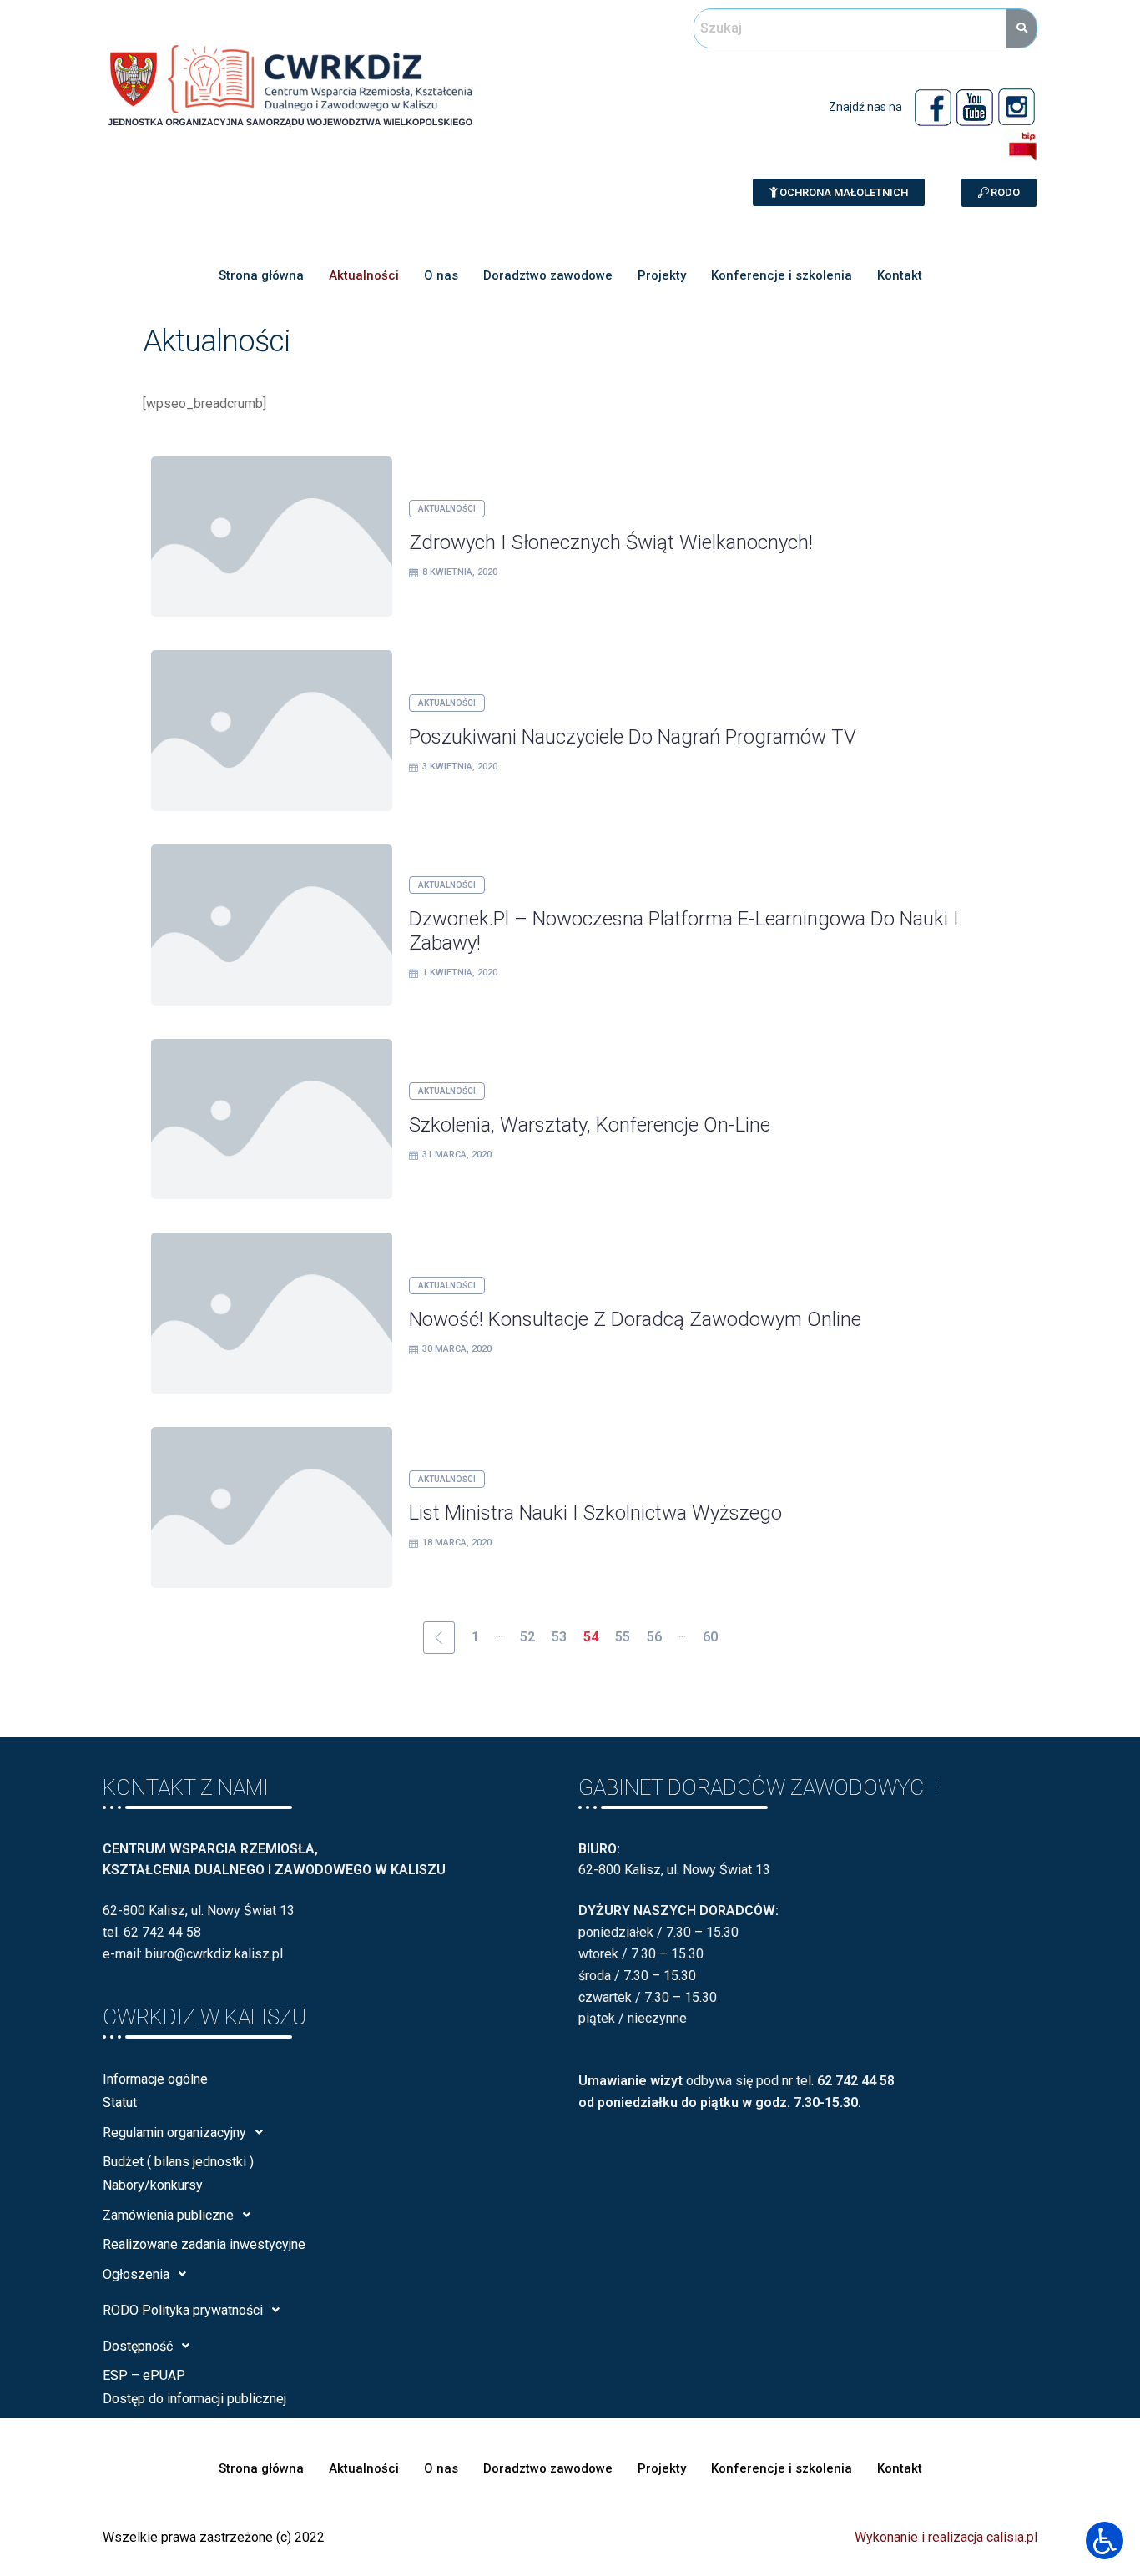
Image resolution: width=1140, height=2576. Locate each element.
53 (559, 1637)
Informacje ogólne (155, 2079)
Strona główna (261, 275)
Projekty (662, 275)
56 (654, 1637)
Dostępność (138, 2346)
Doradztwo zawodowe (548, 275)
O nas (441, 275)
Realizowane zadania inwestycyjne (204, 2244)
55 (623, 1637)
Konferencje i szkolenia (782, 275)
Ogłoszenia (136, 2274)
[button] (839, 192)
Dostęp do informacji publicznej (194, 2399)
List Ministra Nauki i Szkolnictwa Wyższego (595, 1513)
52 (527, 1637)
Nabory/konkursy (153, 2185)
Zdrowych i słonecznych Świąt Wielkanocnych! (611, 542)
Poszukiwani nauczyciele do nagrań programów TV (633, 737)
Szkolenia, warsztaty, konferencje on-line (590, 1125)
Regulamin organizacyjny (174, 2132)
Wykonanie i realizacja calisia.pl (946, 2537)
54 (591, 1637)
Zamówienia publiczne (168, 2215)
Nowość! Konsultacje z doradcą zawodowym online (635, 1319)
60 (710, 1637)
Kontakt (900, 275)
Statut (120, 2102)
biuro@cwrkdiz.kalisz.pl (214, 1954)
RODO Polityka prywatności (183, 2310)
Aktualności (364, 275)
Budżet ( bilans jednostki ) (178, 2162)
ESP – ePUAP (144, 2375)
